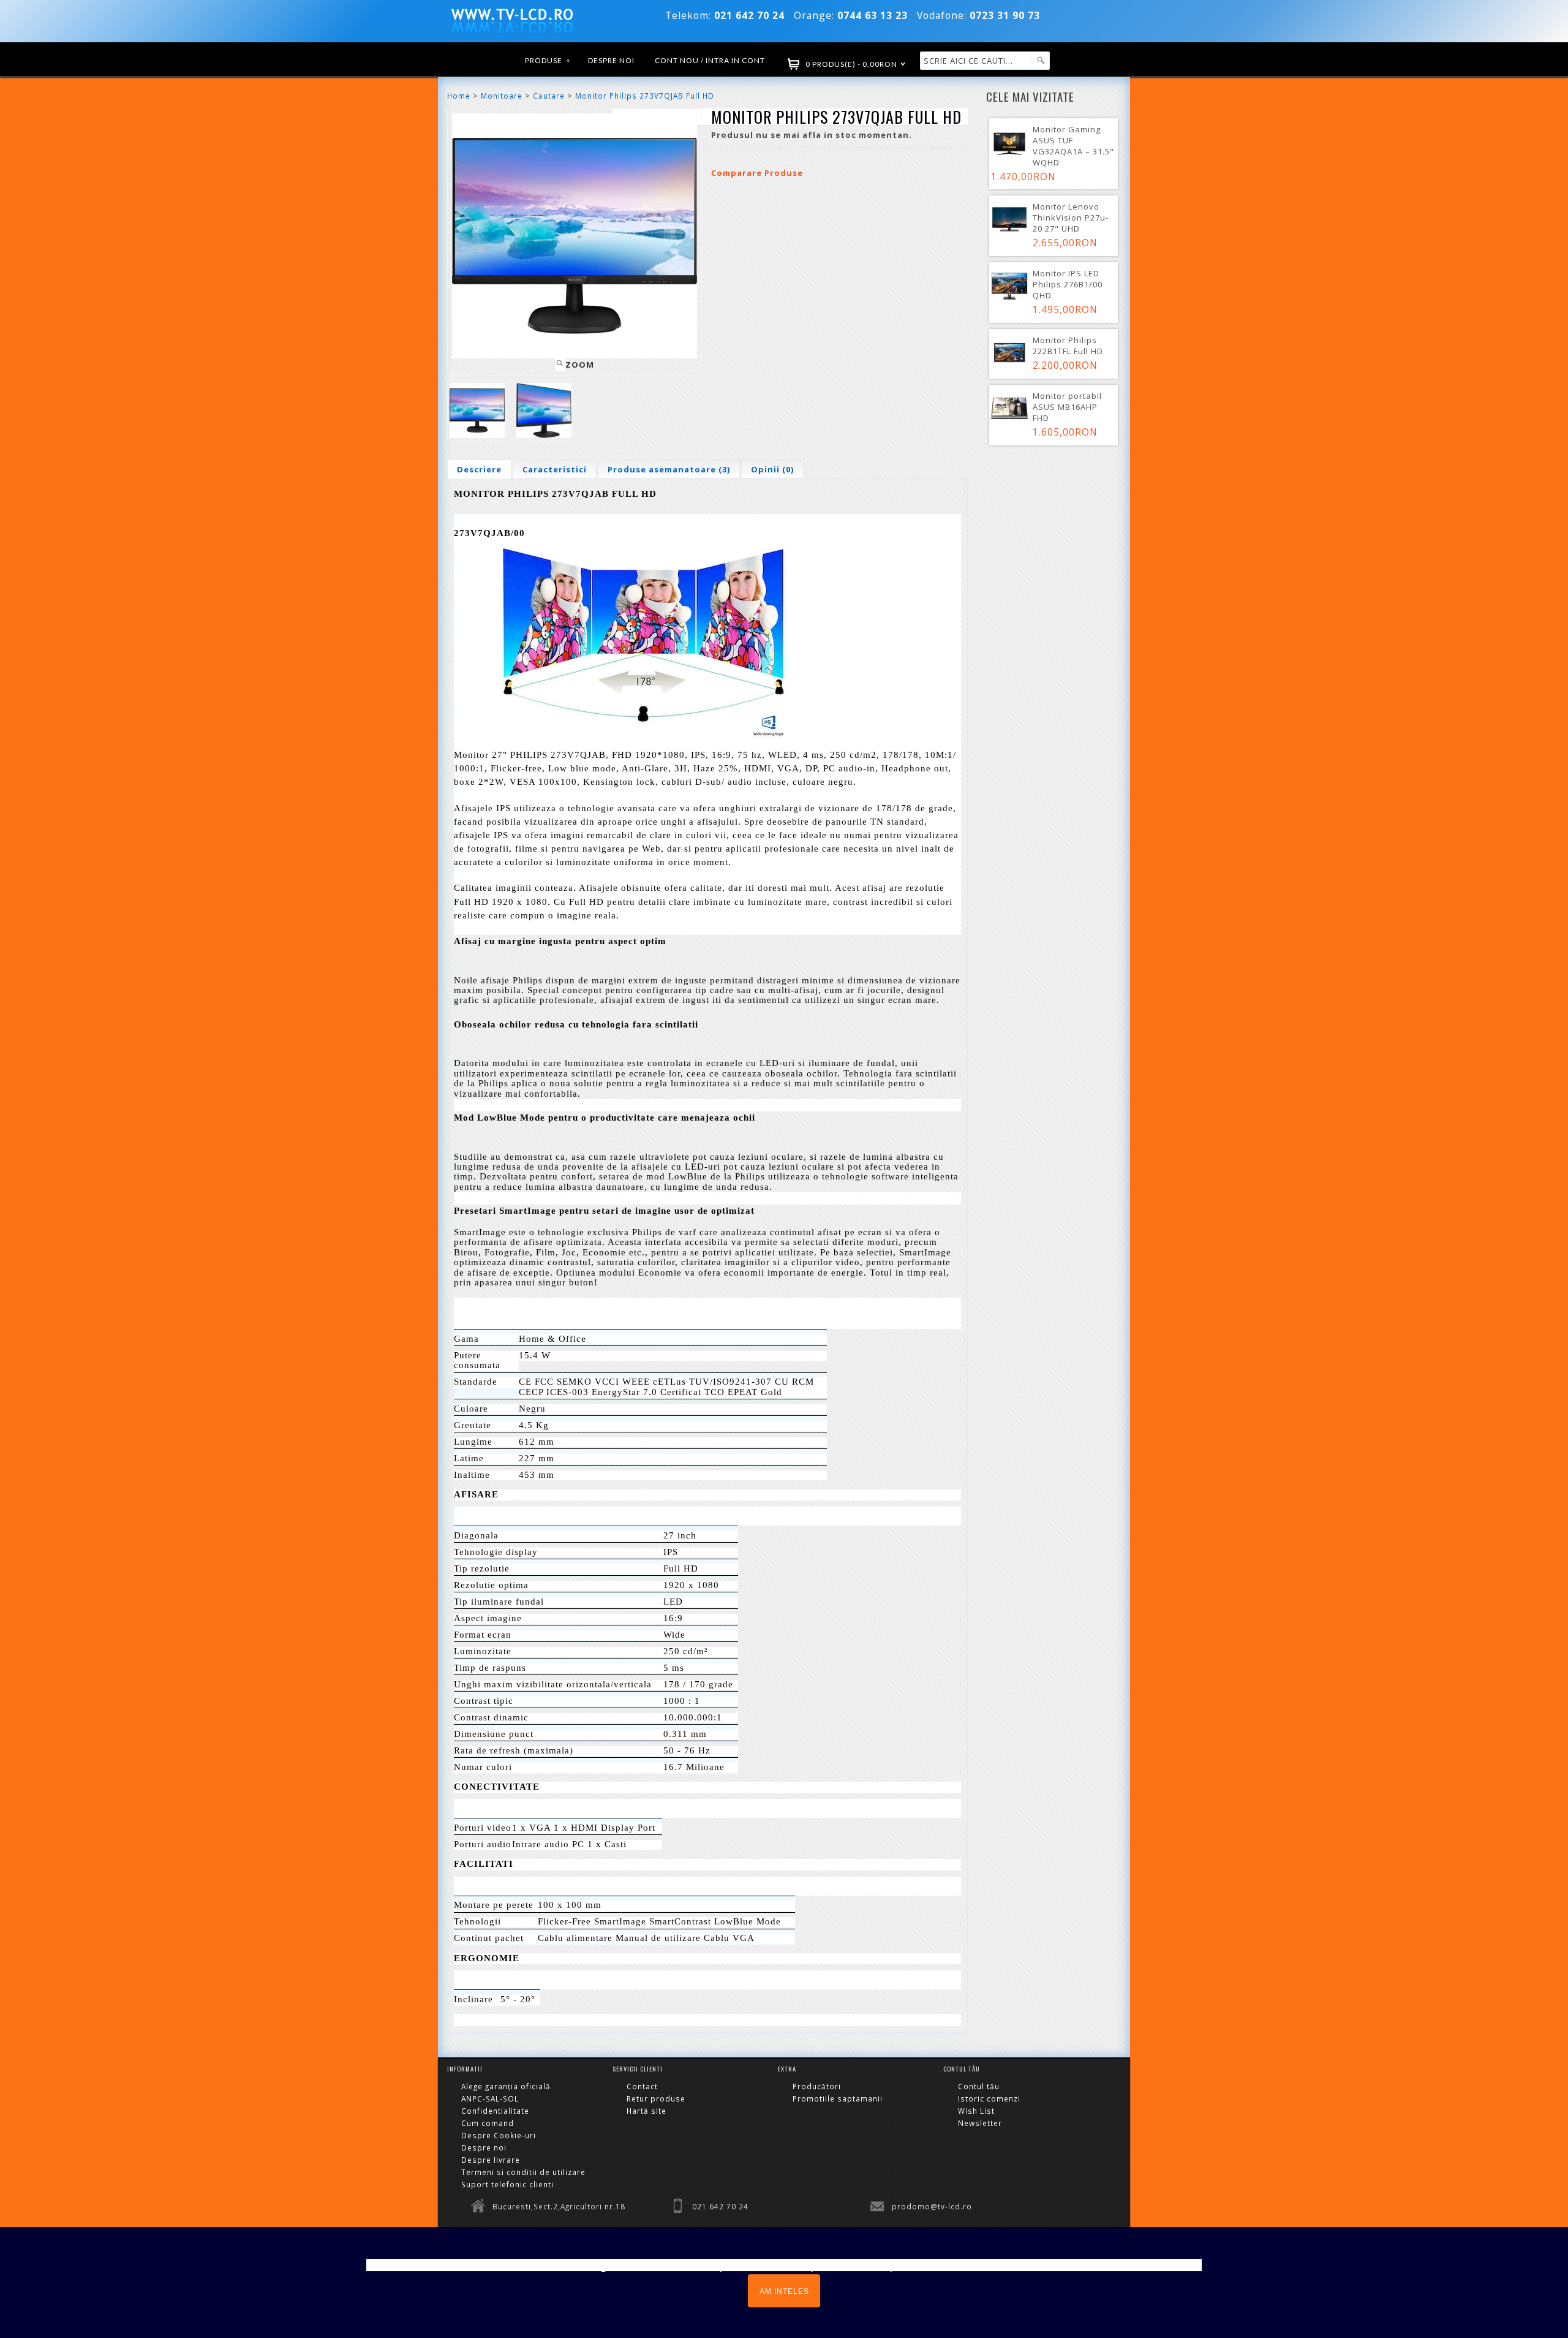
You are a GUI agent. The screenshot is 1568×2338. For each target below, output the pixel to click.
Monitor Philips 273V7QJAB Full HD (645, 96)
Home (459, 96)
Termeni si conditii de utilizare (523, 2172)
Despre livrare (491, 2160)
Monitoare (502, 96)
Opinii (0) (772, 469)
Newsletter (980, 2123)
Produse (548, 60)
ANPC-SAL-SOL (490, 2098)
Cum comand (488, 2123)
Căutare (549, 96)
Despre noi (611, 60)
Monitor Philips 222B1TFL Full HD (1068, 346)
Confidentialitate (495, 2111)
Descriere (479, 469)
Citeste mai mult (1153, 2265)
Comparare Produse (757, 173)
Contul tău (979, 2086)
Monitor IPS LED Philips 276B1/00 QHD (1068, 284)
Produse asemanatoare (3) (669, 469)
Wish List (976, 2111)
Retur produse (656, 2098)
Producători (817, 2086)
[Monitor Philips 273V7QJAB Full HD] (477, 410)
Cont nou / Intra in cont (710, 60)
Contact (642, 2086)
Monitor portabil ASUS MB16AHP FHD (1067, 407)
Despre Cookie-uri (499, 2135)
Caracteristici (555, 469)
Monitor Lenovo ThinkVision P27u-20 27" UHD (1071, 218)
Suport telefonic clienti (507, 2184)
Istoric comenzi (989, 2098)
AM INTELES (784, 2291)
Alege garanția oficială (506, 2086)
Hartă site (646, 2111)
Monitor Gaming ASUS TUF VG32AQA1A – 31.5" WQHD (1073, 146)
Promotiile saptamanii (838, 2098)
